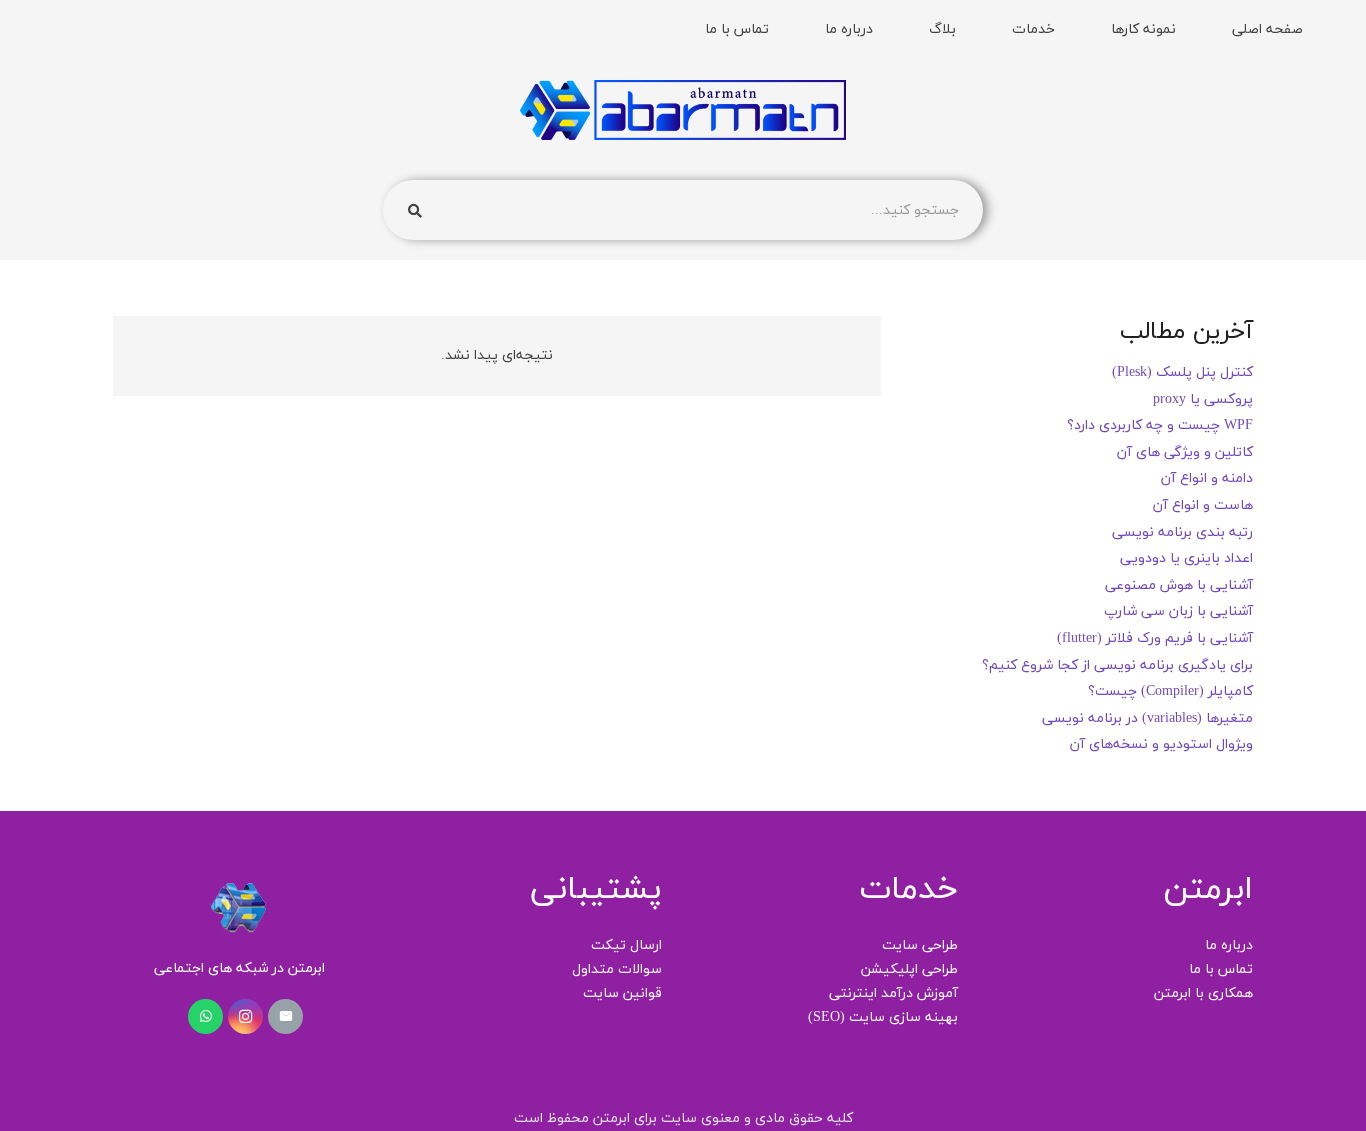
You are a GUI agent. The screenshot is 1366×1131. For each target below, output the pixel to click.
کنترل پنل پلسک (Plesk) (1182, 372)
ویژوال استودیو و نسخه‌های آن (1161, 744)
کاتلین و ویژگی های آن (1185, 452)
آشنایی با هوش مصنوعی (1179, 585)
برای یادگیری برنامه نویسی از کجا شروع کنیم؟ (1117, 665)
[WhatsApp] (205, 1016)
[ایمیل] (285, 1016)
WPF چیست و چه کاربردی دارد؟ (1160, 425)
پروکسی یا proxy (1203, 399)
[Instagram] (245, 1016)
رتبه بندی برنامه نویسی (1182, 532)
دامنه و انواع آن (1207, 478)
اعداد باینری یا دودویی (1186, 558)
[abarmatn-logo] (682, 110)
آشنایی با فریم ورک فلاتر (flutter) (1155, 638)
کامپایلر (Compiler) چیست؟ (1170, 691)
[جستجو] (415, 211)
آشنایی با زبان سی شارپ (1178, 611)
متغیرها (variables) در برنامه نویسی (1147, 718)
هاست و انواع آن (1203, 505)
